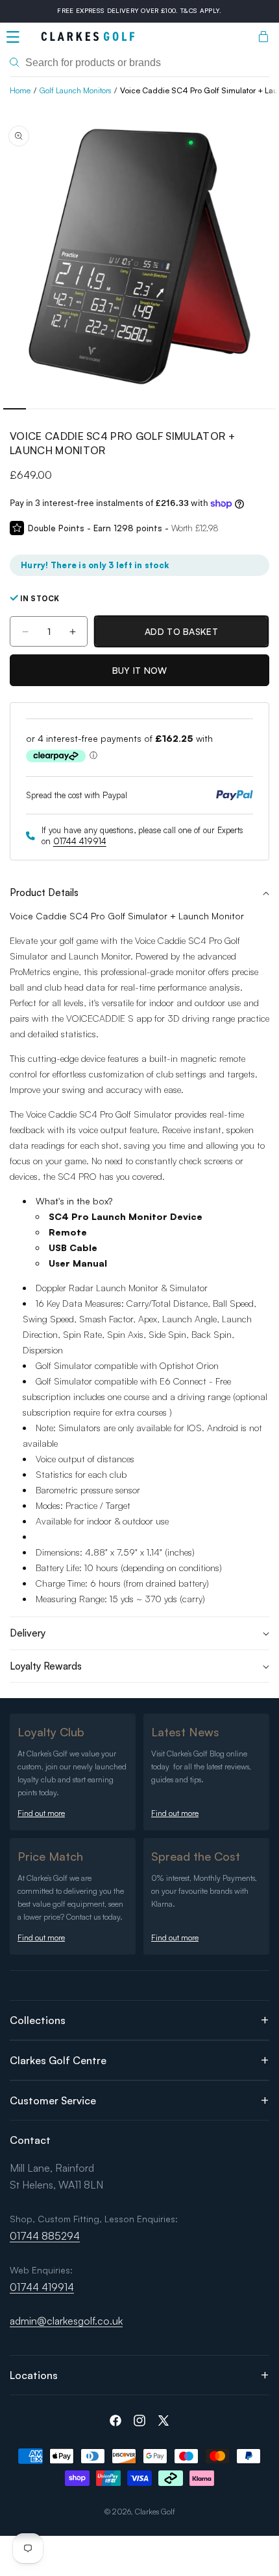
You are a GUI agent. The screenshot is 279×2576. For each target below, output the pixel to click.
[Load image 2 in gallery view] (37, 409)
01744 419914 (80, 841)
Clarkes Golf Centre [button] (58, 2060)
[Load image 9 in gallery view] (196, 409)
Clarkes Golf (155, 2512)
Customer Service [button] (53, 2100)
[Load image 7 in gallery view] (151, 409)
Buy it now (140, 670)
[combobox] (139, 63)
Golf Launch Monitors (75, 90)
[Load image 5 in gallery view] (105, 409)
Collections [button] (38, 2020)
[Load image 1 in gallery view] (15, 409)
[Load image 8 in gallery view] (174, 409)
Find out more (41, 1813)
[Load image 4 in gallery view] (83, 409)
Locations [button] (34, 2375)
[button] (13, 37)
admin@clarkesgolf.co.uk (66, 2321)
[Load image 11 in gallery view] (242, 409)
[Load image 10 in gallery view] (219, 409)
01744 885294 (45, 2236)
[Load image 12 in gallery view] (264, 409)
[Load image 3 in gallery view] (60, 409)
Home (20, 90)
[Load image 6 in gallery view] (128, 409)
